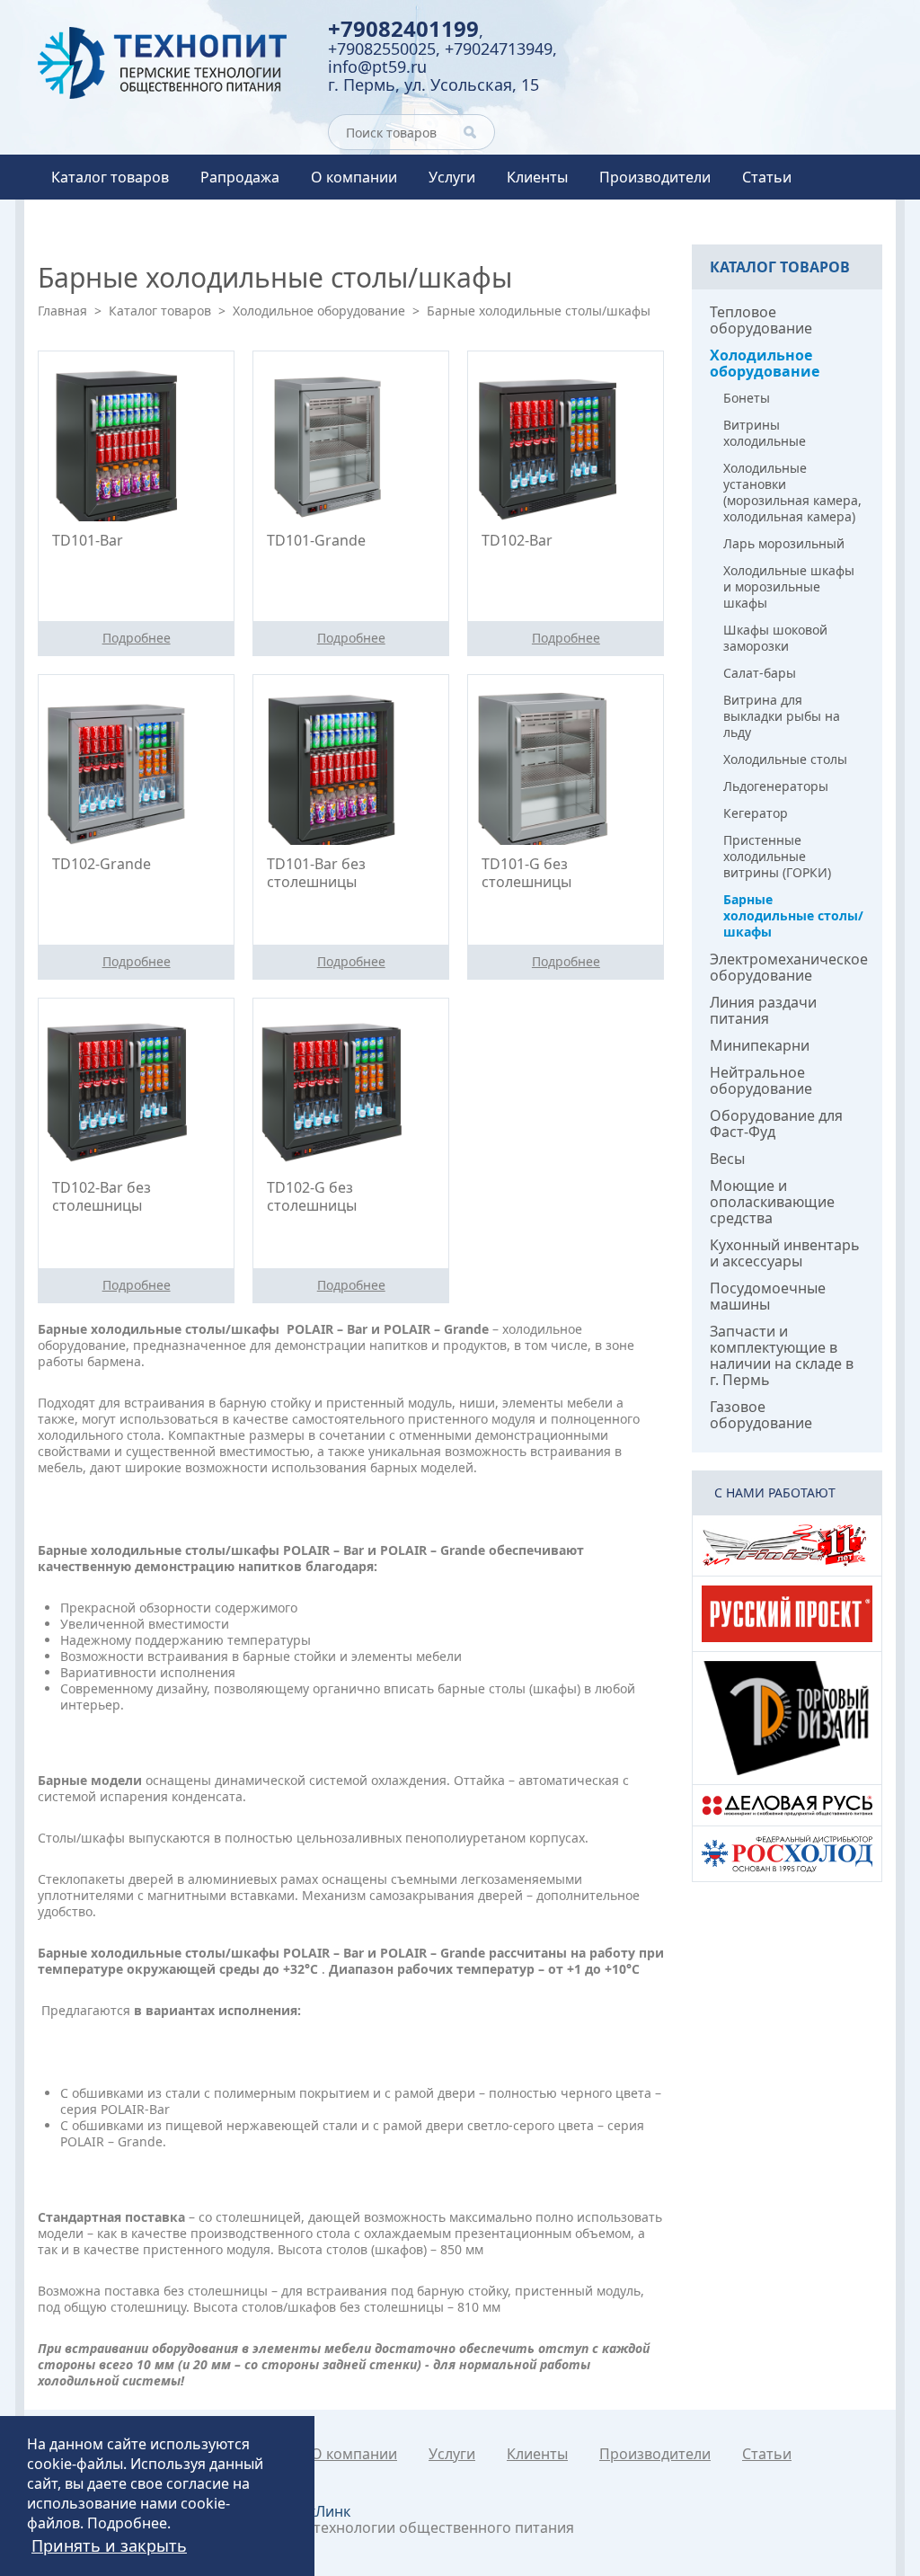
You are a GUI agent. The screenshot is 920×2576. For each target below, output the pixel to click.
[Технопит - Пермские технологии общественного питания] (169, 63)
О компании (354, 177)
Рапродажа (240, 177)
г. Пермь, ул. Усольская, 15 (433, 84)
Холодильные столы (785, 759)
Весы (727, 1159)
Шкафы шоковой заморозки (775, 638)
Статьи (767, 177)
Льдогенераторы (776, 786)
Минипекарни (760, 1045)
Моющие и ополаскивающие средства (772, 1202)
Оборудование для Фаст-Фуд (776, 1124)
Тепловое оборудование (761, 320)
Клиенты (537, 177)
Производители (655, 177)
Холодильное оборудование (319, 311)
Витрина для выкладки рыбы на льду (782, 716)
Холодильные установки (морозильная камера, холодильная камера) (792, 492)
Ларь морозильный (784, 543)
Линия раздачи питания (763, 1010)
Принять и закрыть (109, 2545)
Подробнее (127, 2523)
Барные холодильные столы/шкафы (793, 915)
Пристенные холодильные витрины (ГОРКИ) (777, 856)
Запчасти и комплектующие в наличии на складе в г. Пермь (782, 1355)
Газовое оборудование (761, 1415)
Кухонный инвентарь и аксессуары (785, 1253)
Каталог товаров (110, 177)
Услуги (452, 177)
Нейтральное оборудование (761, 1080)
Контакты (85, 222)
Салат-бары (760, 673)
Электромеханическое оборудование (789, 967)
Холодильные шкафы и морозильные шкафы (789, 586)
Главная (62, 311)
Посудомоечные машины (768, 1296)
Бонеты (747, 398)
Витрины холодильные (765, 433)
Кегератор (756, 813)
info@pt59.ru (377, 67)
